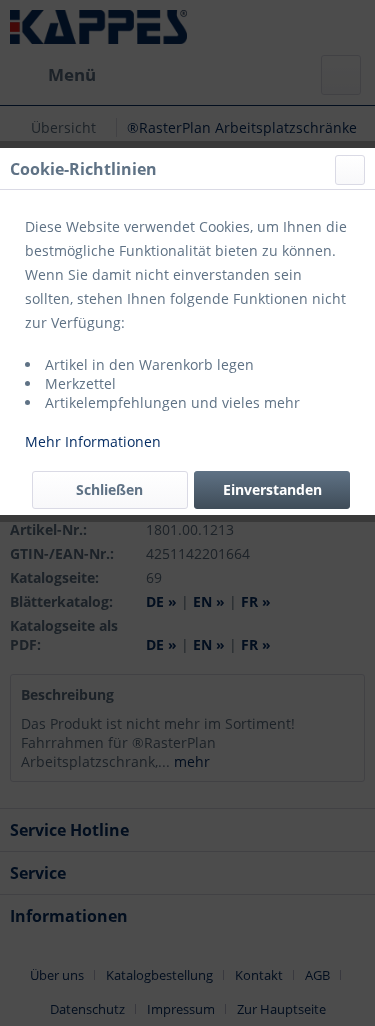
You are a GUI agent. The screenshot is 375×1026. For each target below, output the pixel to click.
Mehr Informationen (93, 441)
